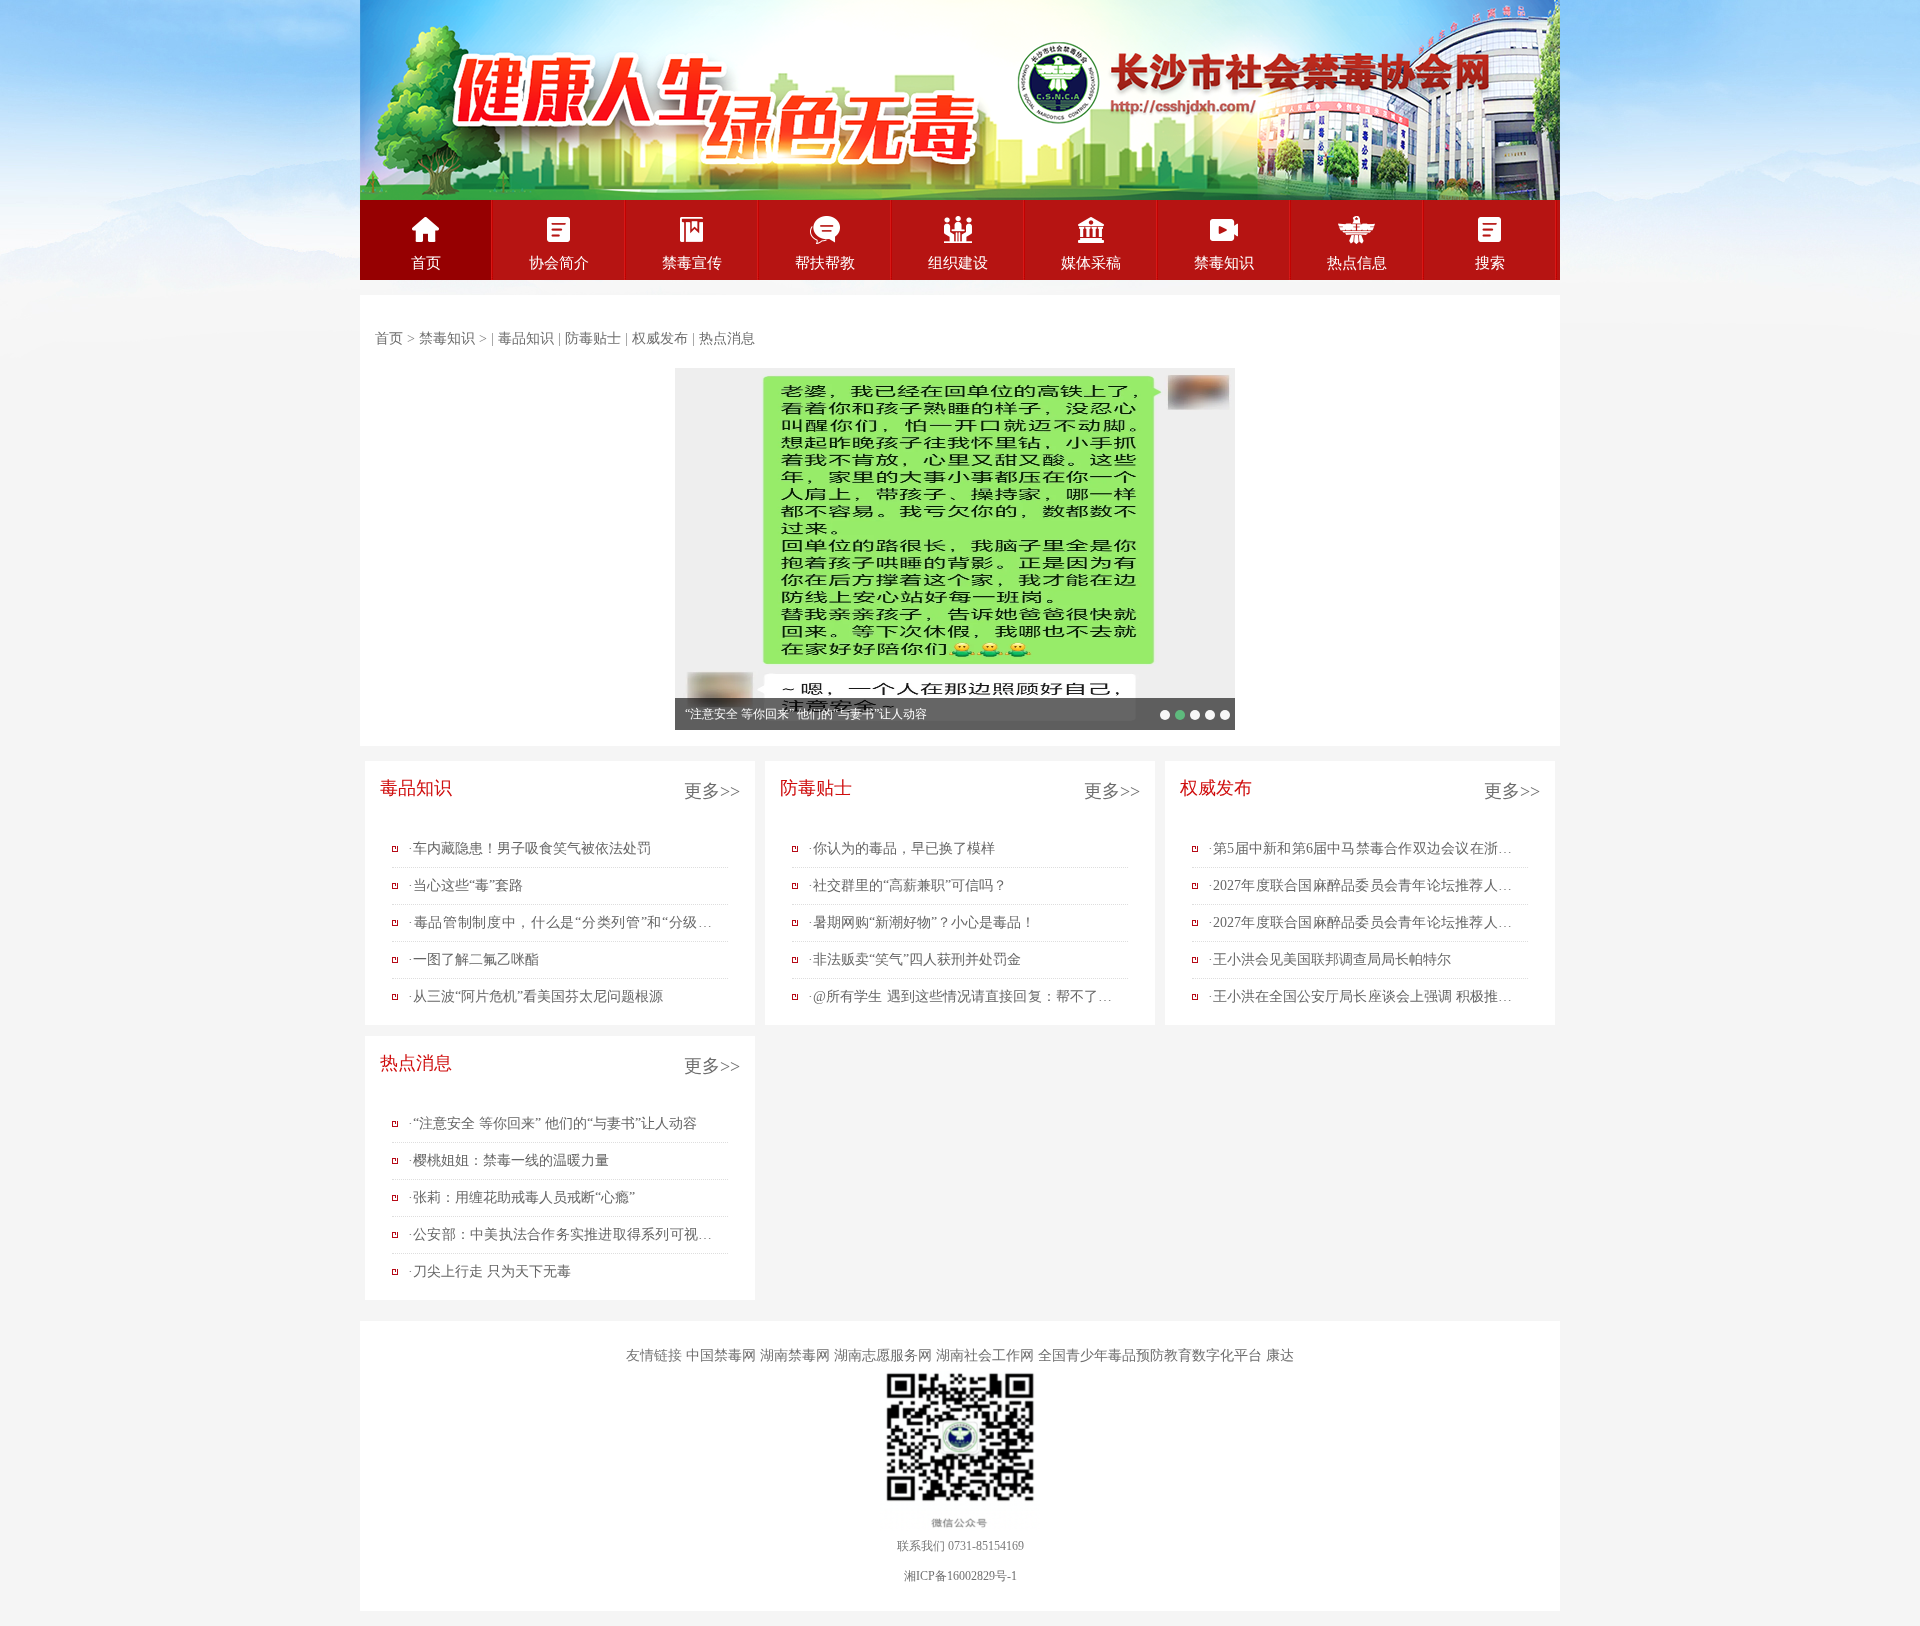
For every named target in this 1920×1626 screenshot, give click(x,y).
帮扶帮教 (825, 263)
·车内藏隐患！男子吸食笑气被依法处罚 (529, 848)
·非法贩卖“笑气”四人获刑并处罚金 (914, 959)
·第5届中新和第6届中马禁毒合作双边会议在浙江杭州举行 (1360, 854)
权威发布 (660, 338)
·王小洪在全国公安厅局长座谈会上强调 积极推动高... (1360, 1002)
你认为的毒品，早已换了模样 (1165, 715)
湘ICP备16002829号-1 (960, 1576)
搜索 (1490, 263)
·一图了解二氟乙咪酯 (473, 959)
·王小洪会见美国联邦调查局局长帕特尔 (1329, 959)
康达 (1280, 1355)
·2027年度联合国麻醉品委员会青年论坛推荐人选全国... (1360, 891)
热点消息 (727, 338)
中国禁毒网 (721, 1355)
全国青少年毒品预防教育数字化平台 (1150, 1355)
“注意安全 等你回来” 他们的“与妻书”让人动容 (806, 714)
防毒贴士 (593, 338)
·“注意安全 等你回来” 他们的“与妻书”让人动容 (552, 1123)
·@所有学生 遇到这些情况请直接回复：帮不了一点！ (960, 1002)
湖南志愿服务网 (883, 1355)
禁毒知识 (1224, 263)
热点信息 (1357, 263)
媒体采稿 (1091, 263)
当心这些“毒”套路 (1210, 715)
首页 (426, 263)
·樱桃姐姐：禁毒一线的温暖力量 (508, 1160)
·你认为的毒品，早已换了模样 (901, 848)
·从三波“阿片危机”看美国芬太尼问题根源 (535, 996)
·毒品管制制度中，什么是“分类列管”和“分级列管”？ (560, 928)
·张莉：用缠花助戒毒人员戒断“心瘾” (521, 1197)
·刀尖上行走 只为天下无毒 (489, 1271)
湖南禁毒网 (795, 1355)
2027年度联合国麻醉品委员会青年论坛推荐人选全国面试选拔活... (1195, 715)
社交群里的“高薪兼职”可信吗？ (1225, 715)
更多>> (712, 791)
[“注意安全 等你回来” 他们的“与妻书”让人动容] (955, 549)
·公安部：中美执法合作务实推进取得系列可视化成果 (560, 1240)
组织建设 (958, 263)
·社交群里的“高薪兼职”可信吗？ (907, 885)
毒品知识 (526, 338)
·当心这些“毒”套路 (465, 885)
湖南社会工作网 (985, 1355)
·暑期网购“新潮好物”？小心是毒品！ (921, 922)
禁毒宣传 (692, 263)
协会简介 (559, 263)
